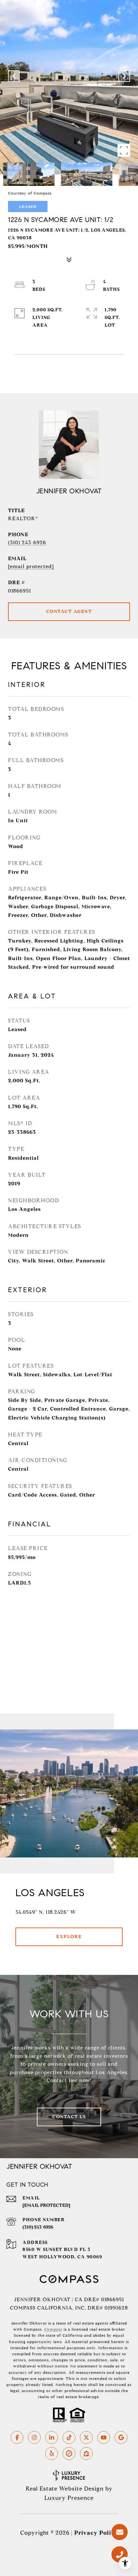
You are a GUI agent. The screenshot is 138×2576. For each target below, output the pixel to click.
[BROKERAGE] (69, 2453)
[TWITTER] (86, 2437)
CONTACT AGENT (69, 612)
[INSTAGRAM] (34, 2437)
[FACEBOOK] (17, 2437)
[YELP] (52, 2453)
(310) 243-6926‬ (38, 2227)
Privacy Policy (96, 2533)
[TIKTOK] (69, 2437)
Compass (53, 2329)
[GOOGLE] (121, 2437)
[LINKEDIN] (52, 2437)
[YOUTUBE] (104, 2437)
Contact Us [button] (69, 2117)
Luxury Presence (69, 2498)
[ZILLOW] (86, 2453)
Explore (69, 1937)
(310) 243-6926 (27, 542)
